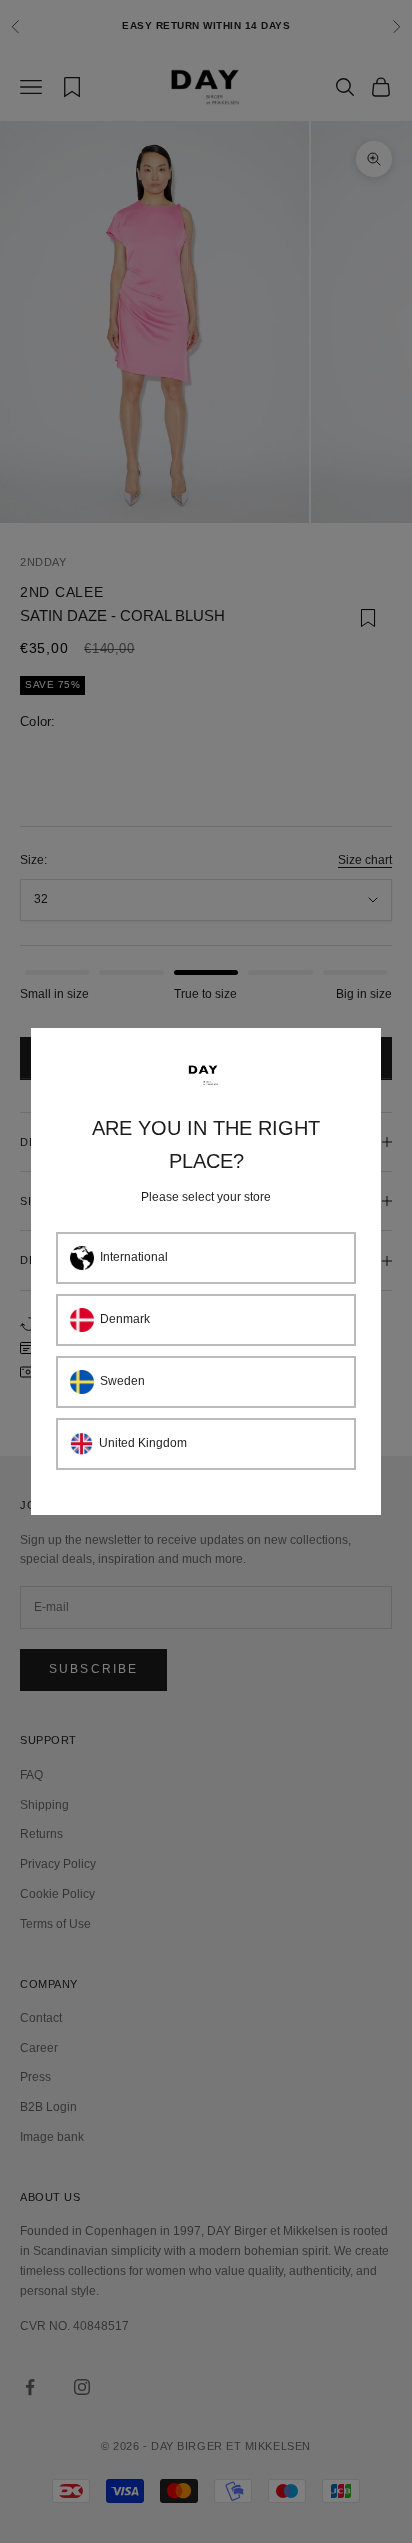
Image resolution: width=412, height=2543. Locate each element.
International (134, 1257)
